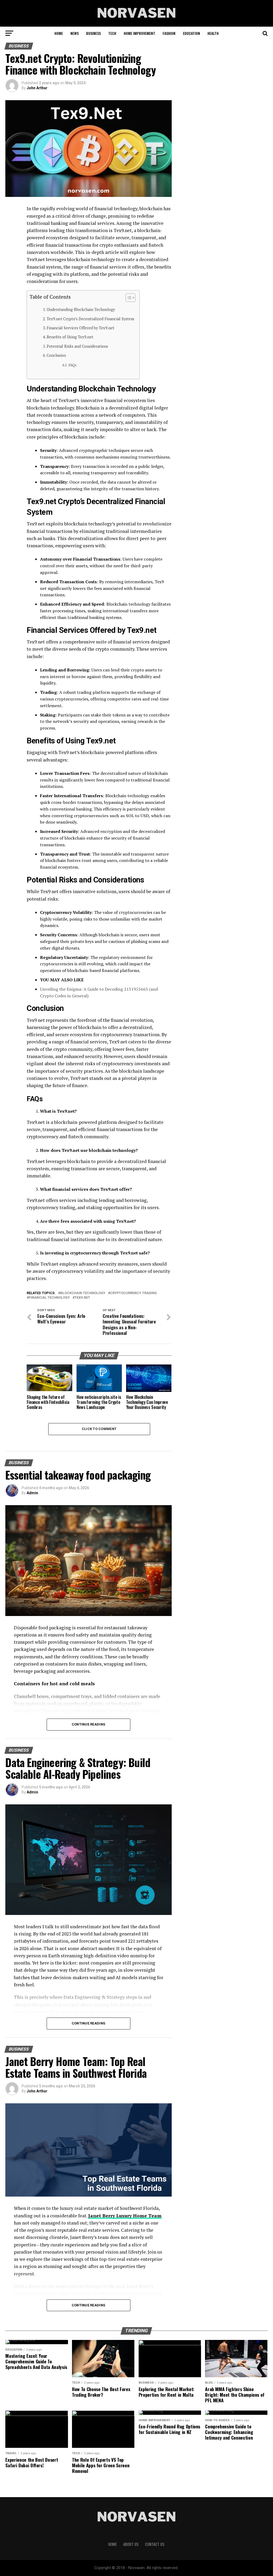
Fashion (169, 33)
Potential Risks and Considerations (77, 346)
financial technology (49, 1298)
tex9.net (82, 1298)
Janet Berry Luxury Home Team (125, 2216)
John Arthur (37, 88)
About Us (131, 2544)
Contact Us (155, 2544)
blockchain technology (83, 1293)
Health (213, 33)
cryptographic (93, 450)
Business (93, 33)
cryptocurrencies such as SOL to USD (111, 816)
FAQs (73, 365)
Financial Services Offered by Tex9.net (81, 328)
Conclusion (56, 355)
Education (191, 33)
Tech (112, 33)
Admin (32, 1493)
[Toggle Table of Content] (128, 298)
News (75, 33)
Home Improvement (139, 33)
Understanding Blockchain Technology (81, 309)
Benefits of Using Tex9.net (70, 337)
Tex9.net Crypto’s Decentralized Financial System (90, 319)
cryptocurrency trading (133, 1293)
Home (59, 33)
